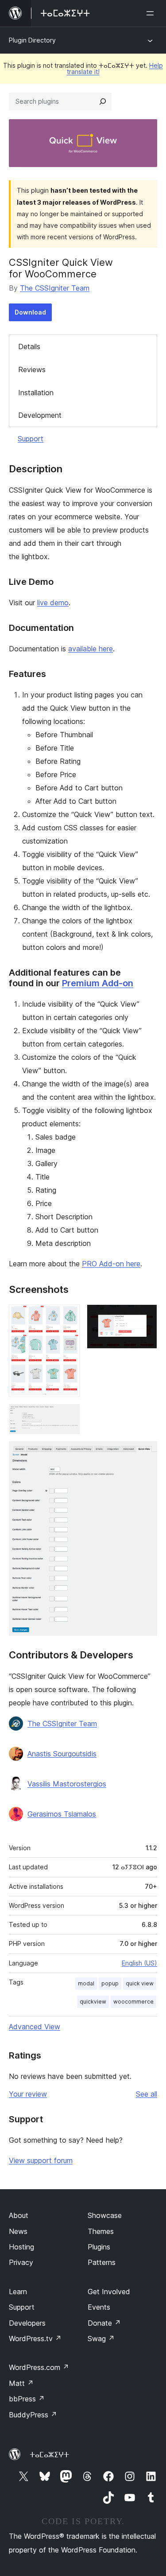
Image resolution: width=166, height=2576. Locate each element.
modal (86, 1983)
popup (110, 1983)
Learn (18, 2292)
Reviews (32, 370)
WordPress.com (39, 2367)
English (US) (139, 1963)
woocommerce (133, 2002)
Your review (28, 2094)
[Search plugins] (103, 101)
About (19, 2215)
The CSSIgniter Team (55, 288)
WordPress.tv (35, 2339)
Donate (104, 2323)
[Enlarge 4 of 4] (145, 1453)
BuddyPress (33, 2415)
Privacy (21, 2262)
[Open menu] (152, 13)
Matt (21, 2383)
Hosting (21, 2247)
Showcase (105, 2215)
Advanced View (35, 2027)
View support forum (41, 2160)
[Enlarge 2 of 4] (145, 1316)
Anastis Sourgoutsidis (62, 1754)
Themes (101, 2231)
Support (31, 439)
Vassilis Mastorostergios (67, 1784)
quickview (93, 2002)
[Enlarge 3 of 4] (68, 1416)
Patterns (102, 2262)
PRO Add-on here (111, 1264)
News (18, 2231)
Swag (101, 2339)
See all (147, 2094)
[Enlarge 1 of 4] (68, 1316)
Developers (27, 2323)
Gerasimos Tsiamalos (62, 1814)
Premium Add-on (98, 983)
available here (91, 649)
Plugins (99, 2247)
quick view (140, 1983)
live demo (53, 603)
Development (40, 415)
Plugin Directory (32, 40)
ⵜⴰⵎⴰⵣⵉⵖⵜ (49, 2455)
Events (99, 2307)
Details (29, 346)
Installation (36, 393)
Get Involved (109, 2292)
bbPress (27, 2399)
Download (30, 312)
